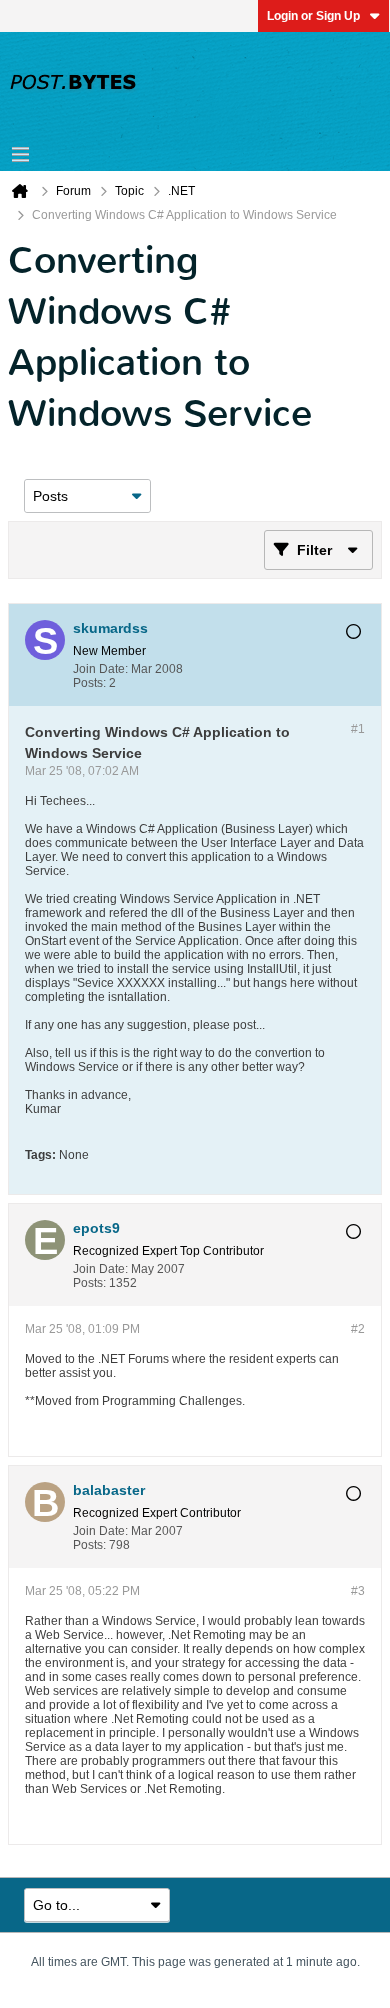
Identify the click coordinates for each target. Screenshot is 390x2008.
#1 (358, 729)
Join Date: (100, 669)
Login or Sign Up (313, 16)
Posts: (89, 683)
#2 (358, 1329)
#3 (358, 1591)
